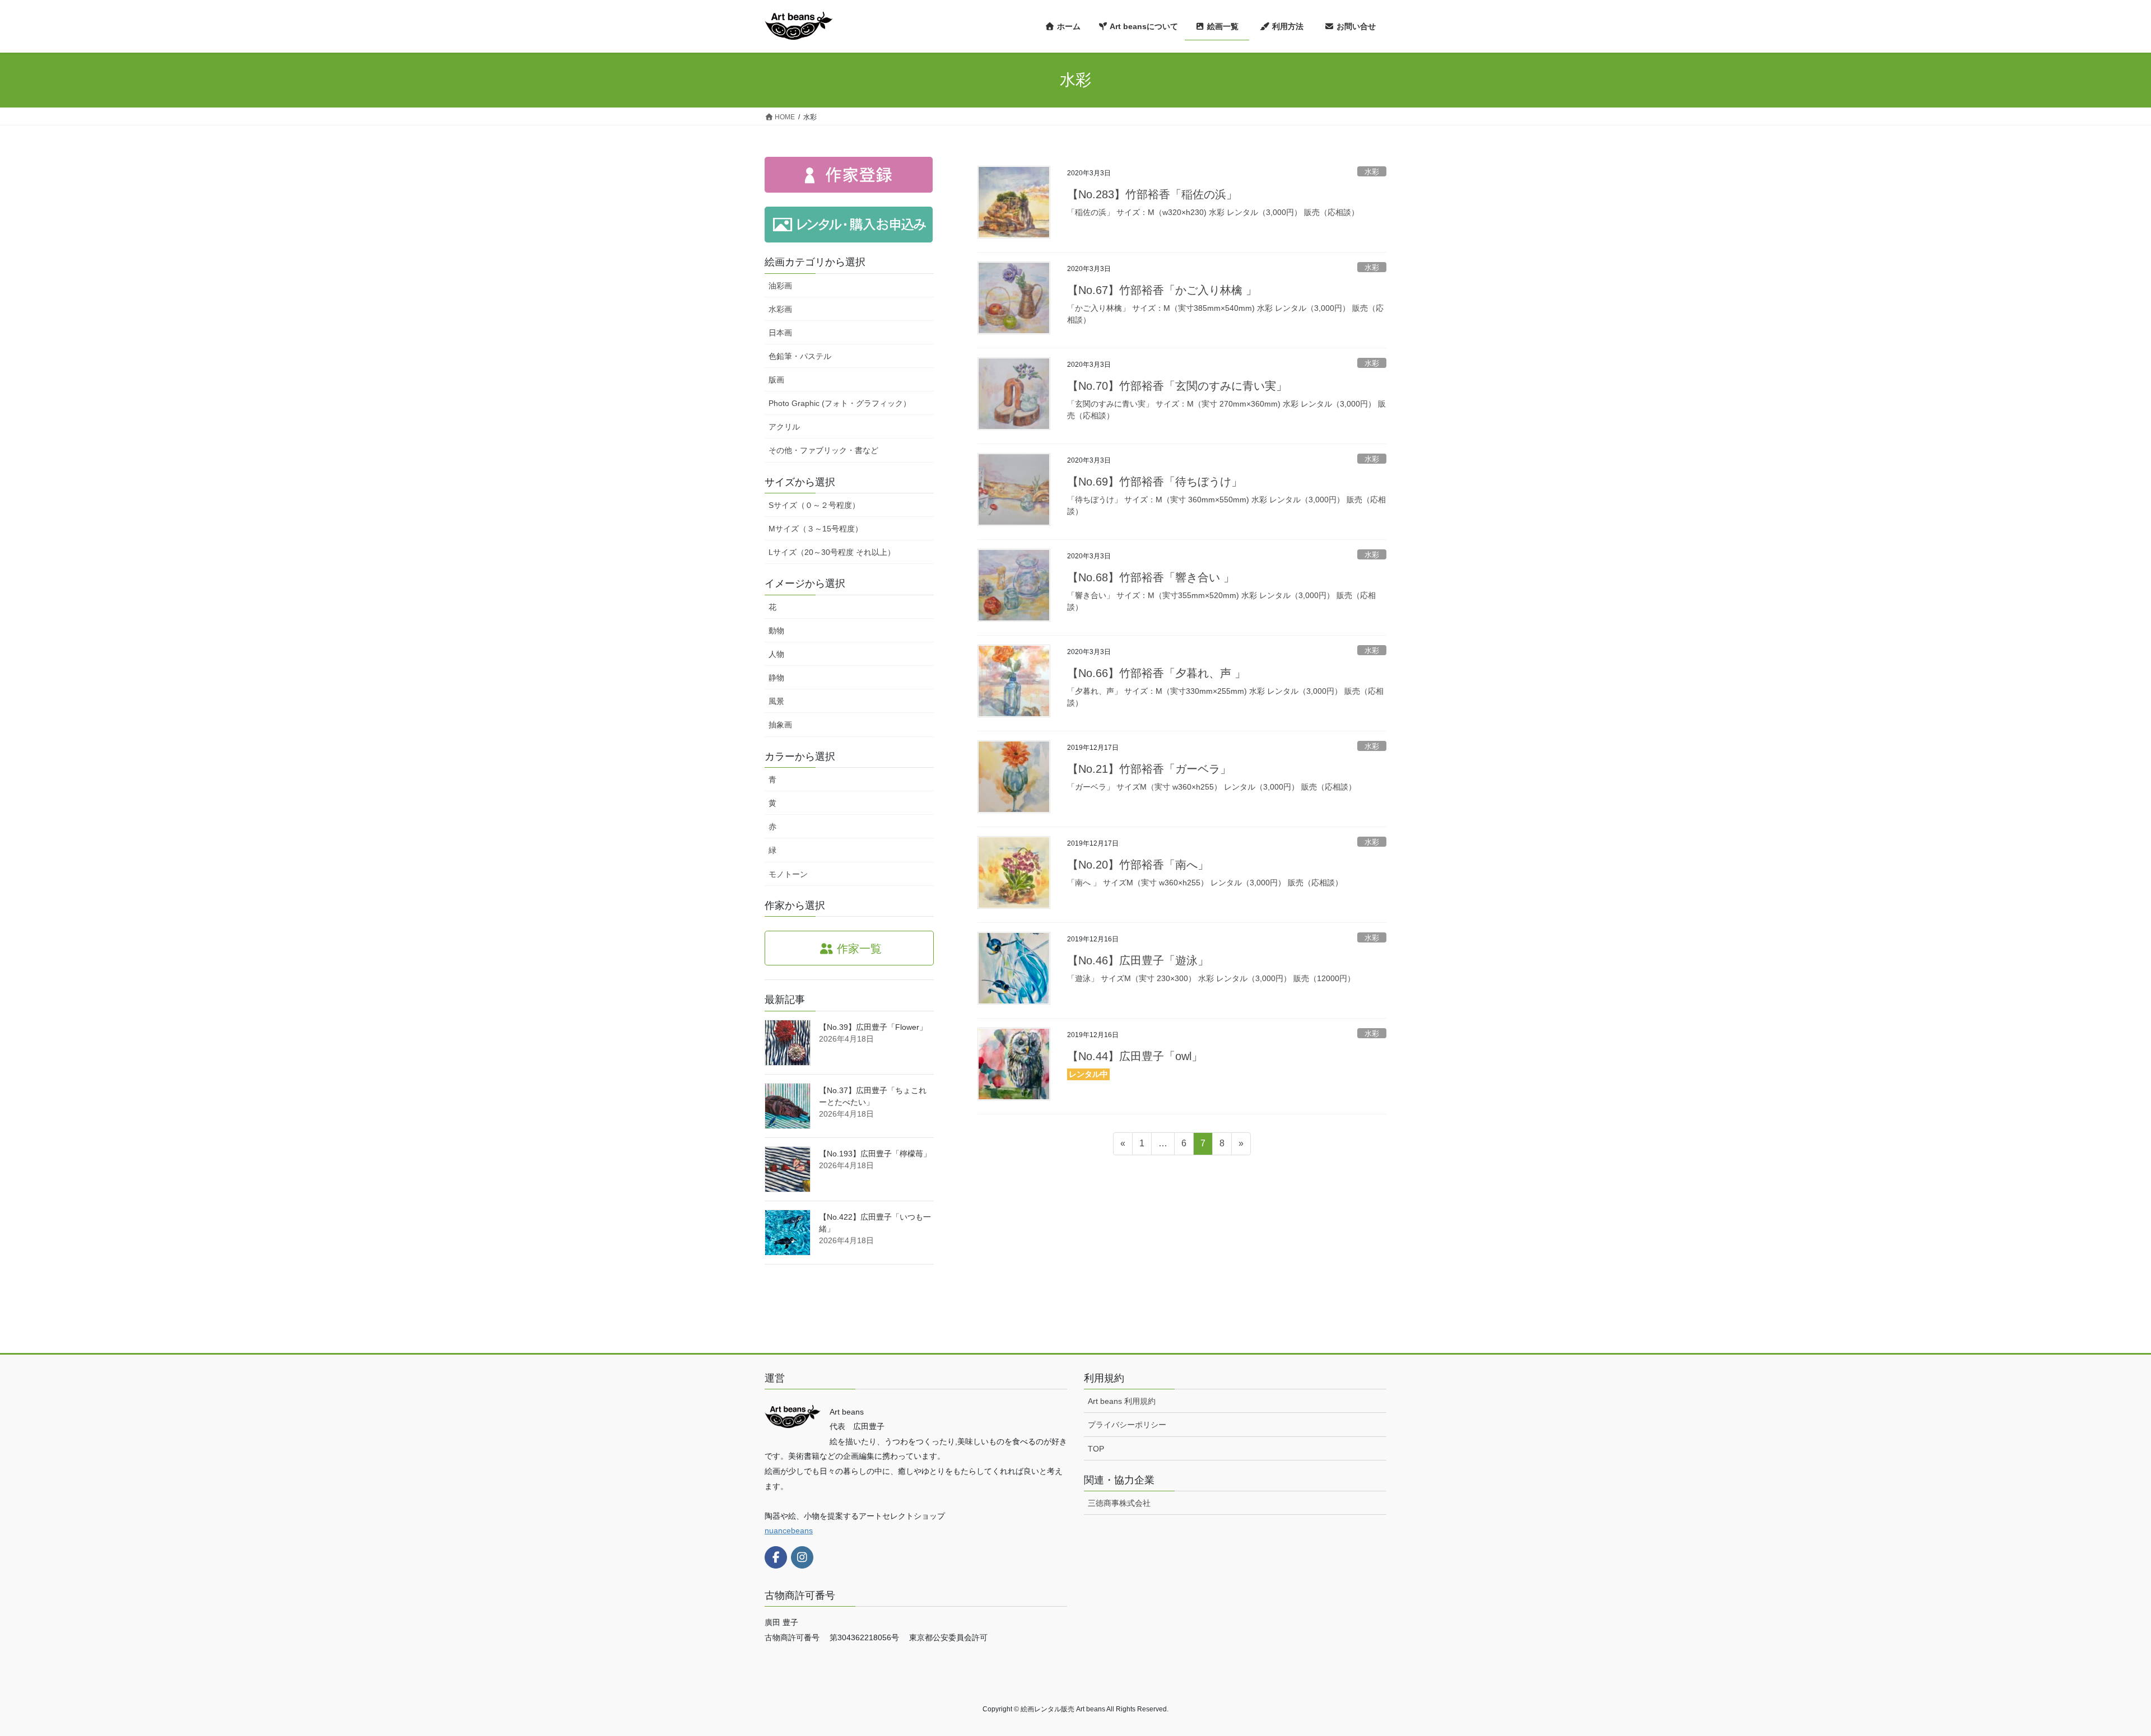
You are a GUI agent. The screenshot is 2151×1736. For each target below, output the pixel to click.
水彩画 (780, 309)
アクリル (784, 427)
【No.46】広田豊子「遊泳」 (1138, 960)
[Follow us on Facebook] (776, 1557)
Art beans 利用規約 (1122, 1401)
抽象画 (780, 725)
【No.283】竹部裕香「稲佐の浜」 (1152, 194)
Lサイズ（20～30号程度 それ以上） (832, 552)
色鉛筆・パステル (800, 356)
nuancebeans (789, 1530)
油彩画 (780, 286)
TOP (1096, 1449)
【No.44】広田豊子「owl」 (1135, 1056)
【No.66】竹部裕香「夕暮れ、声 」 (1156, 673)
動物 (776, 631)
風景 (776, 701)
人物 (776, 654)
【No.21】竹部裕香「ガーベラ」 (1149, 769)
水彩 (1372, 172)
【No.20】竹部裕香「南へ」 (1138, 865)
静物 (776, 678)
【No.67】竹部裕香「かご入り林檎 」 (1162, 290)
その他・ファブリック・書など (823, 450)
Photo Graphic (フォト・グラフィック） (840, 403)
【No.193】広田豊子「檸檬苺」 (875, 1154)
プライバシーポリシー (1127, 1425)
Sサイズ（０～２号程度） (814, 505)
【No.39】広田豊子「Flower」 (873, 1027)
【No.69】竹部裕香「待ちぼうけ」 (1155, 482)
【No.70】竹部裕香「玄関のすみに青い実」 (1177, 386)
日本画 (780, 333)
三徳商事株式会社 (1119, 1503)
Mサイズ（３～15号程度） (816, 529)
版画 (776, 380)
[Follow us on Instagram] (802, 1557)
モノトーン (788, 874)
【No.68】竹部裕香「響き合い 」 (1151, 577)
